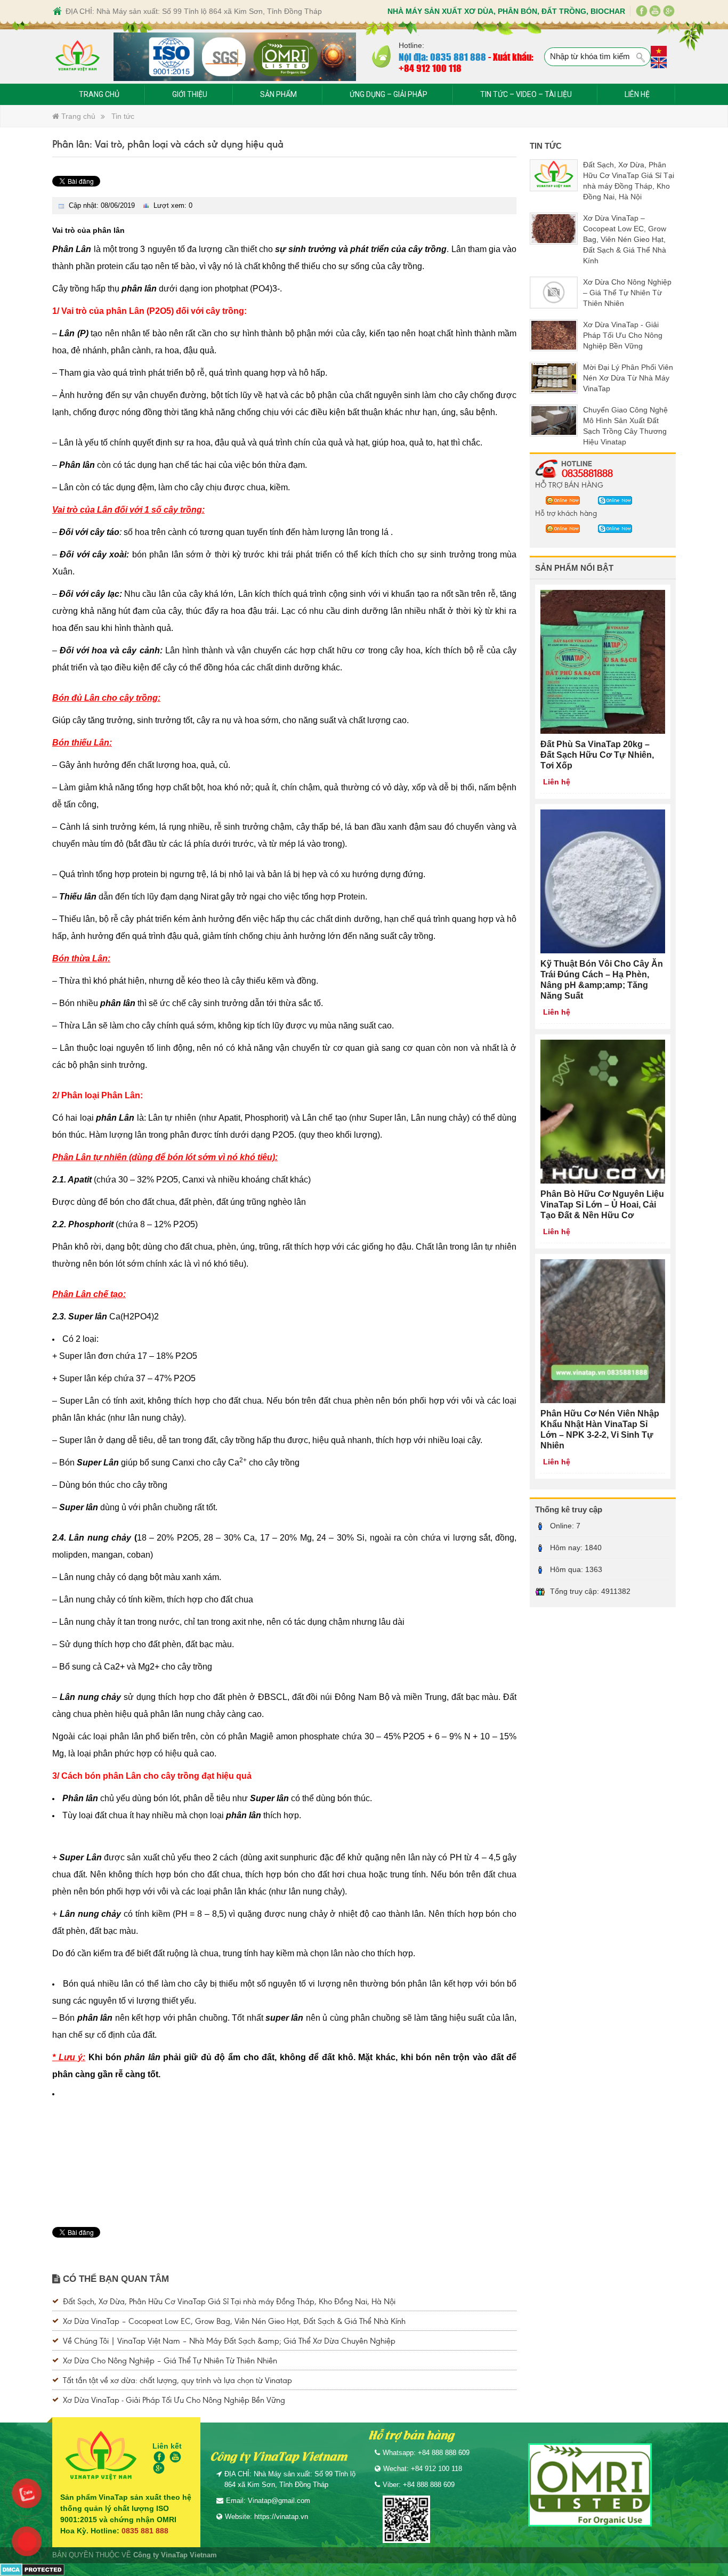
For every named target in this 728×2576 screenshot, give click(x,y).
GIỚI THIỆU (190, 94)
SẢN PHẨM (278, 94)
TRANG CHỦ (99, 94)
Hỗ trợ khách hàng (566, 513)
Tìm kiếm (641, 58)
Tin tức (123, 116)
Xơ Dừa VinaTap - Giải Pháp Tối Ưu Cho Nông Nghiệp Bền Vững (174, 2399)
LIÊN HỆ (637, 94)
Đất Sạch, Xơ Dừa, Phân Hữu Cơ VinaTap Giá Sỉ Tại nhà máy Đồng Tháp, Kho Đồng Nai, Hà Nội (229, 2301)
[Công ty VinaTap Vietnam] (78, 57)
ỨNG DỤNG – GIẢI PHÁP (389, 94)
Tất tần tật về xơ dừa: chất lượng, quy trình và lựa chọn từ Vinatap (177, 2380)
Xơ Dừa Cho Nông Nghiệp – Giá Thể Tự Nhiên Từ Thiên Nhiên (170, 2360)
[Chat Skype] (560, 500)
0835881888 (587, 473)
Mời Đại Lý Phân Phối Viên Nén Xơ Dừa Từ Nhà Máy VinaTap (628, 378)
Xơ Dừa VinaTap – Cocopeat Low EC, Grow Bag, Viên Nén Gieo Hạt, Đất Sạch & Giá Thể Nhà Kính (234, 2320)
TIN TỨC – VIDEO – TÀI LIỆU (526, 94)
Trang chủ (77, 116)
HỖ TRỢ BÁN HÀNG (569, 484)
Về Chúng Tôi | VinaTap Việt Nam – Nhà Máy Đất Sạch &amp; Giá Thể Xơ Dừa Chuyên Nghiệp (229, 2340)
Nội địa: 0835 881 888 (442, 56)
